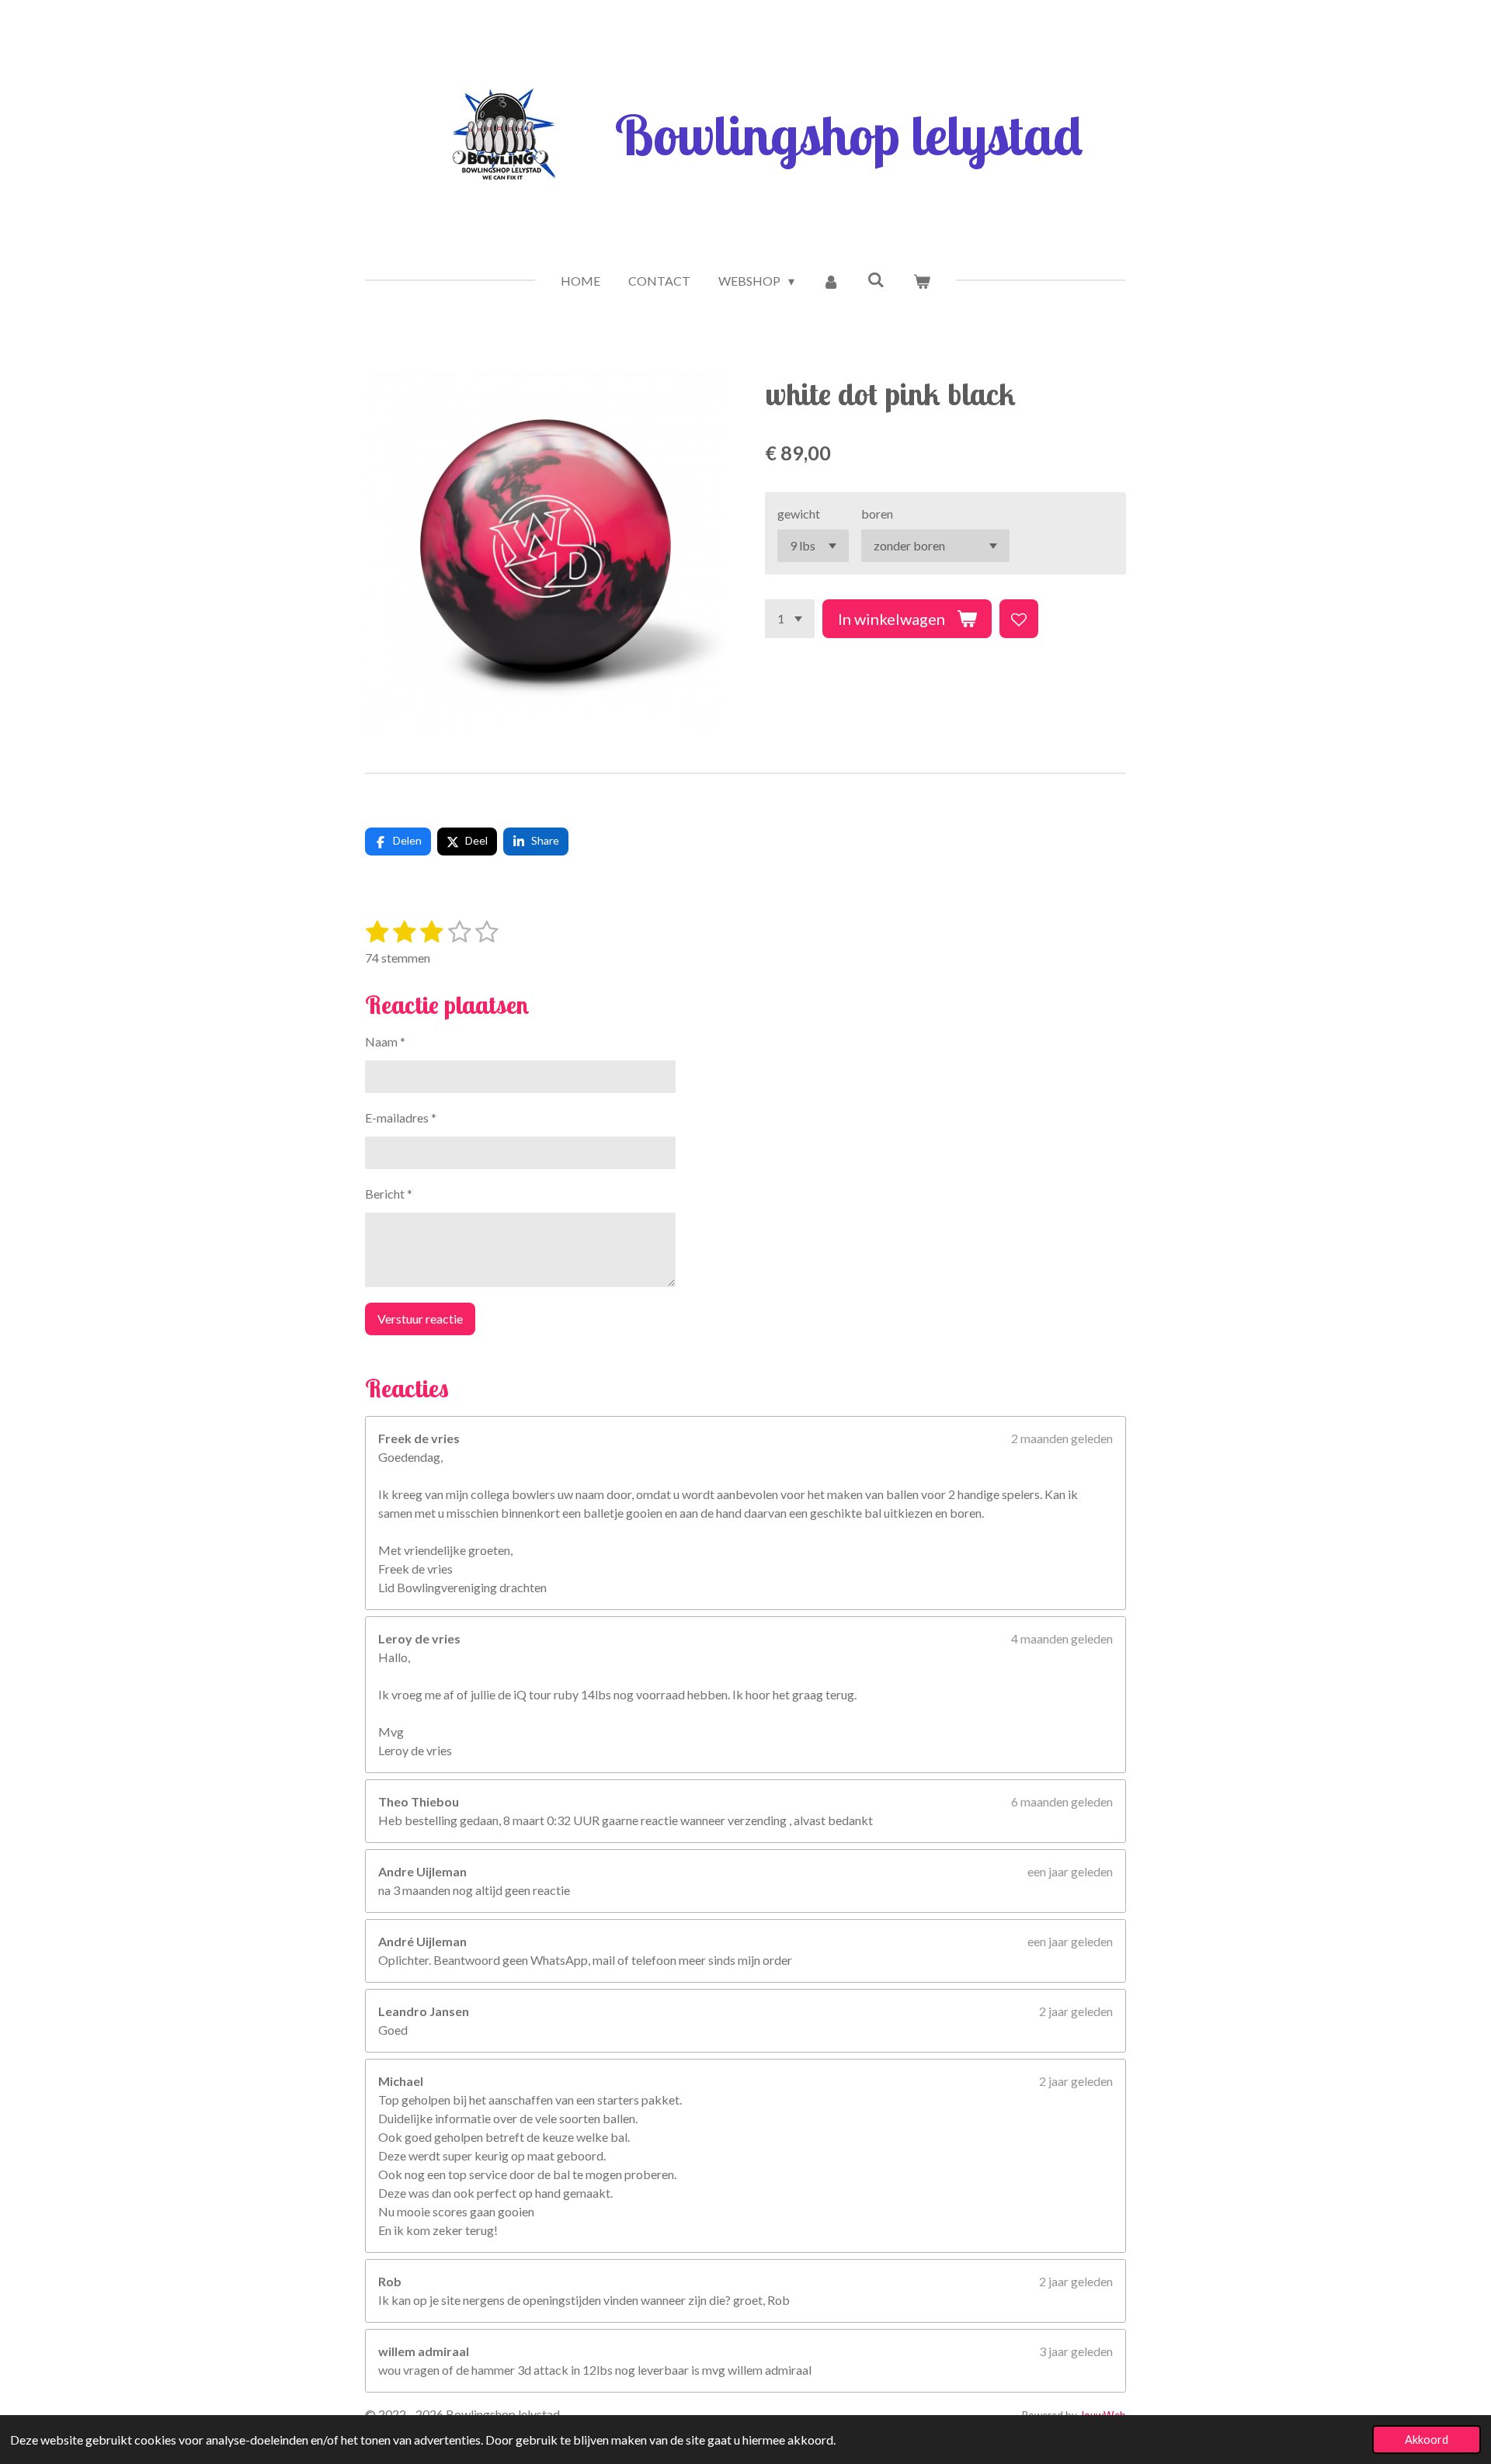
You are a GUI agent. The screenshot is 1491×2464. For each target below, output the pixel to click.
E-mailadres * (401, 1117)
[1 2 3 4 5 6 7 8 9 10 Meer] (790, 619)
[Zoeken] (876, 279)
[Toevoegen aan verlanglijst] (1019, 619)
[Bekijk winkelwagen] (921, 281)
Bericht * (389, 1194)
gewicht (799, 514)
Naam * (385, 1041)
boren (877, 514)
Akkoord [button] (1427, 2440)
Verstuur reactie (420, 1319)
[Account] (831, 281)
